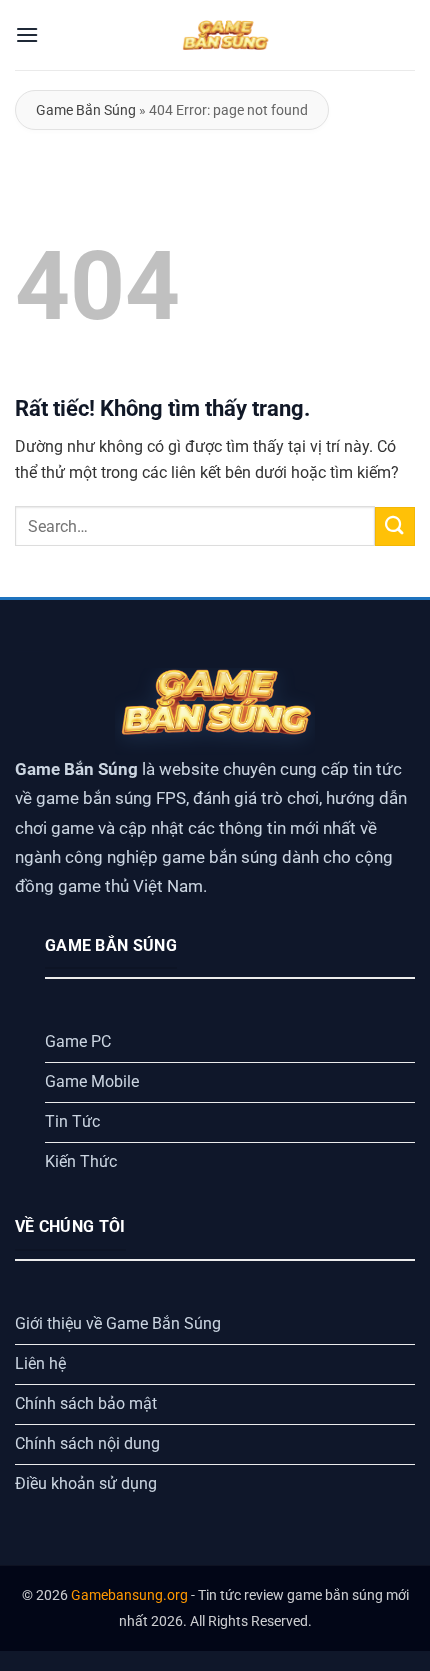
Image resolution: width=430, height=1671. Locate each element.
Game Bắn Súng (86, 110)
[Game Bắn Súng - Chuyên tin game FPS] (225, 35)
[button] (27, 34)
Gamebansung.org (129, 1595)
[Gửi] (395, 526)
